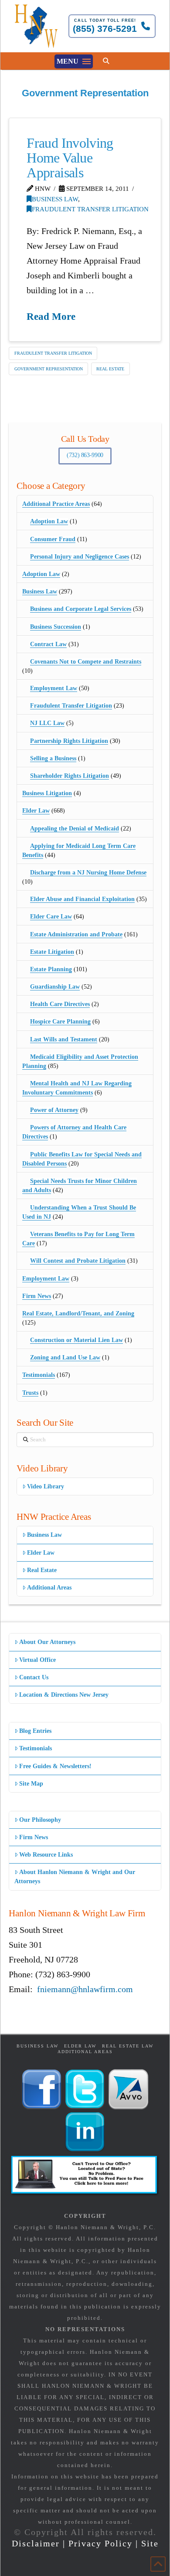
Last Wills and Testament (64, 1039)
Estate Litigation (52, 952)
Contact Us (34, 1677)
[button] (74, 61)
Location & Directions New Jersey (64, 1695)
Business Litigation (47, 793)
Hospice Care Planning (60, 1022)
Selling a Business (53, 758)
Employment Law (54, 688)
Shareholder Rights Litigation (70, 776)
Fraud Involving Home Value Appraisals (70, 158)
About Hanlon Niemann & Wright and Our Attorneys (75, 1877)
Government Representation (49, 369)
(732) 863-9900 (85, 455)
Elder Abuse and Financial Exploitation (82, 899)
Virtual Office (37, 1660)
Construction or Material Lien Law (76, 1340)
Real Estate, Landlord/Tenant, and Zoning (78, 1313)
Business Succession (56, 627)
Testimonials (39, 1375)
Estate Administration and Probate (76, 934)
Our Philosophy (40, 1820)
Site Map (31, 1784)
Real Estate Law (128, 2046)
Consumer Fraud (53, 539)
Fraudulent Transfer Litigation (90, 209)
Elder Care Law (51, 917)
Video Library (46, 1486)
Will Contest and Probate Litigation (78, 1261)
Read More (51, 316)
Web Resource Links (46, 1855)
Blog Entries (35, 1731)
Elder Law (36, 811)
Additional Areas (49, 1588)
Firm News (37, 1296)
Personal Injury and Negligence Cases (80, 557)
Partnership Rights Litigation (69, 741)
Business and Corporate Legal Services (81, 609)
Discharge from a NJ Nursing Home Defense (88, 873)
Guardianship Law (55, 987)
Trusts (30, 1393)
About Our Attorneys (47, 1642)
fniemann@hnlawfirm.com (85, 1989)
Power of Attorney (54, 1110)
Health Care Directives (60, 1004)
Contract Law (48, 644)
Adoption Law (49, 521)
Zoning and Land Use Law (65, 1357)
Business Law (55, 199)
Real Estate (110, 369)
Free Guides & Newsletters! (55, 1766)
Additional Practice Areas (56, 504)
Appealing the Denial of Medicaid (75, 829)
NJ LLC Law (47, 723)
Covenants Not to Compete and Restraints (86, 662)
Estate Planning (51, 969)
